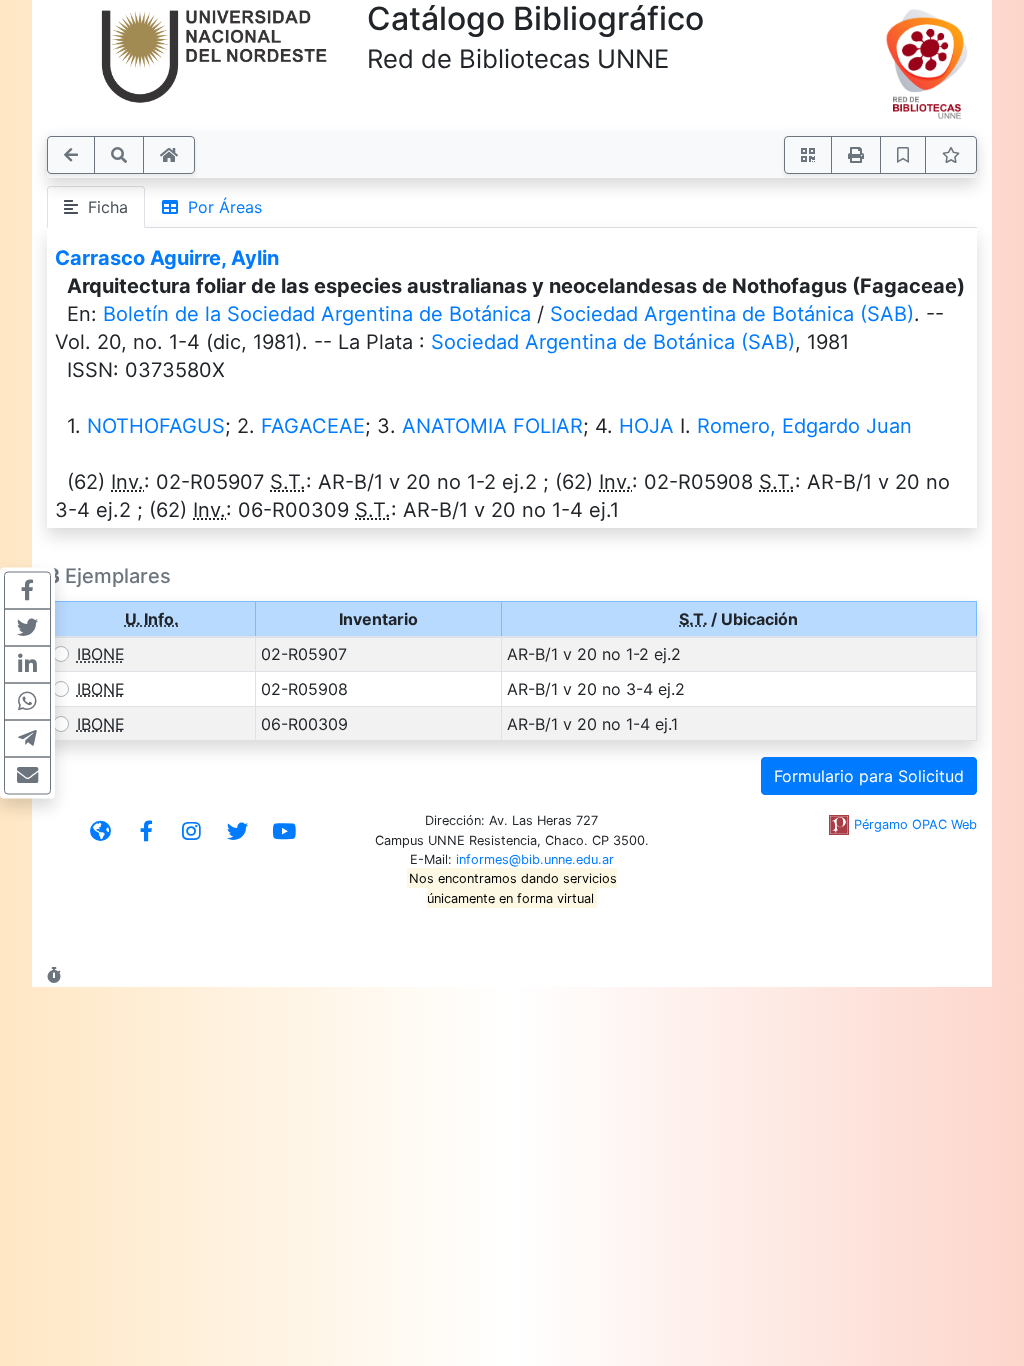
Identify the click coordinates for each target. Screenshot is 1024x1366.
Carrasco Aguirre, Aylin (167, 258)
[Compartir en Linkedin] (27, 665)
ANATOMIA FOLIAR (492, 426)
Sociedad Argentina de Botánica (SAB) (732, 314)
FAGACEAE (313, 426)
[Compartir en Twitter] (27, 628)
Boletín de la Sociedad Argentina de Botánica (317, 314)
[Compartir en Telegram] (27, 739)
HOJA (646, 426)
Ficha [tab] (103, 207)
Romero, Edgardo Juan (804, 426)
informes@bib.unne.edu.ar (535, 859)
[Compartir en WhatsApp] (27, 702)
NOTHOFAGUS (156, 426)
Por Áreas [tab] (220, 207)
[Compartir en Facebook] (27, 591)
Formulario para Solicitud (869, 776)
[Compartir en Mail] (27, 776)
